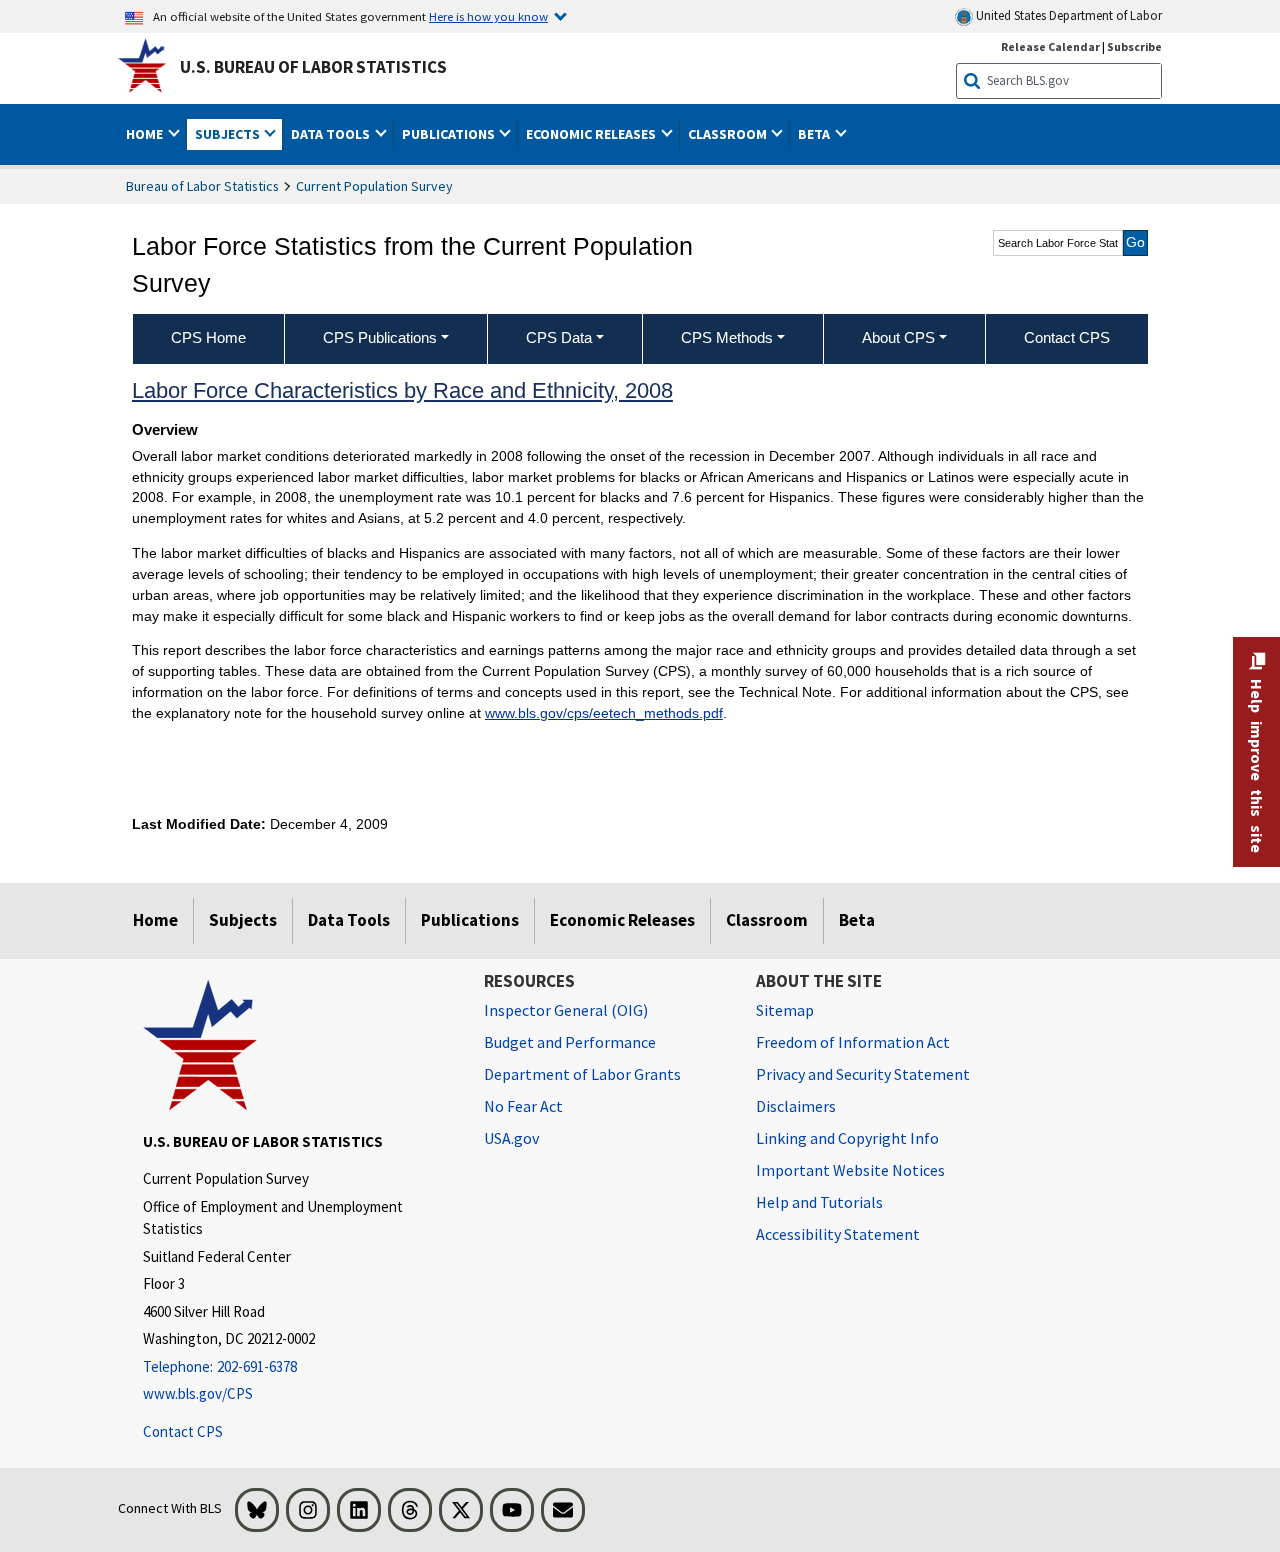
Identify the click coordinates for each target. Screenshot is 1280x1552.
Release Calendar (1050, 46)
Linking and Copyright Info (847, 1138)
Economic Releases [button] (592, 134)
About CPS (898, 337)
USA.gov (511, 1138)
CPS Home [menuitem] (208, 337)
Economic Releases (622, 920)
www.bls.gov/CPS (198, 1393)
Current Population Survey (374, 186)
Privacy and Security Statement (863, 1074)
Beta (857, 920)
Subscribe (1134, 46)
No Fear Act (523, 1106)
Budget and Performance (570, 1042)
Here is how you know (488, 16)
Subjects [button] (229, 134)
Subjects (243, 920)
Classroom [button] (729, 134)
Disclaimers (796, 1106)
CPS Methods (727, 337)
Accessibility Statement (838, 1234)
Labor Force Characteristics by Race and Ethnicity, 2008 (402, 390)
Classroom (767, 920)
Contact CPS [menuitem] (1067, 337)
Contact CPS (183, 1431)
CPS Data (559, 337)
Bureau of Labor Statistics (202, 186)
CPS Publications (380, 337)
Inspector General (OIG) (566, 1010)
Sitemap (785, 1010)
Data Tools (349, 920)
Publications (470, 920)
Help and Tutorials (819, 1202)
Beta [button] (815, 134)
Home (155, 920)
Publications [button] (450, 134)
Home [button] (146, 134)
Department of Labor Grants (582, 1074)
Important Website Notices (850, 1170)
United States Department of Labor (1067, 15)
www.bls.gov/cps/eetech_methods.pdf (604, 713)
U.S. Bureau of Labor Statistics (313, 67)
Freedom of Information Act (853, 1042)
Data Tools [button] (332, 134)
